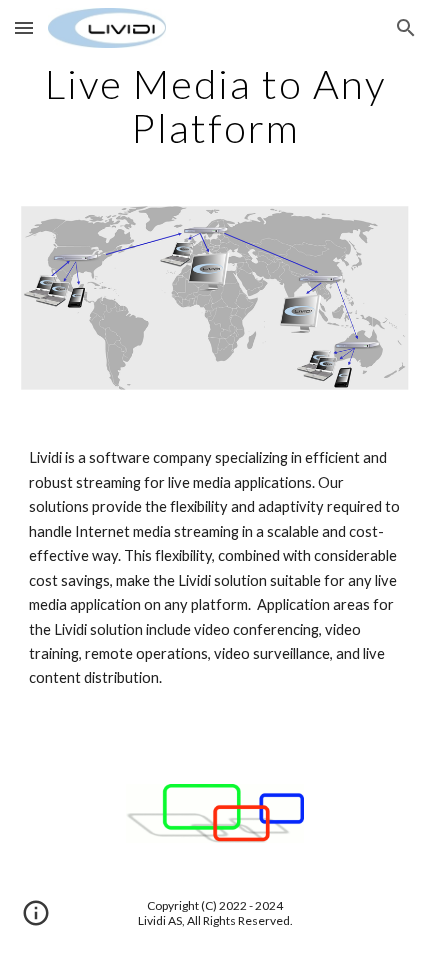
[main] (215, 106)
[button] (24, 27)
